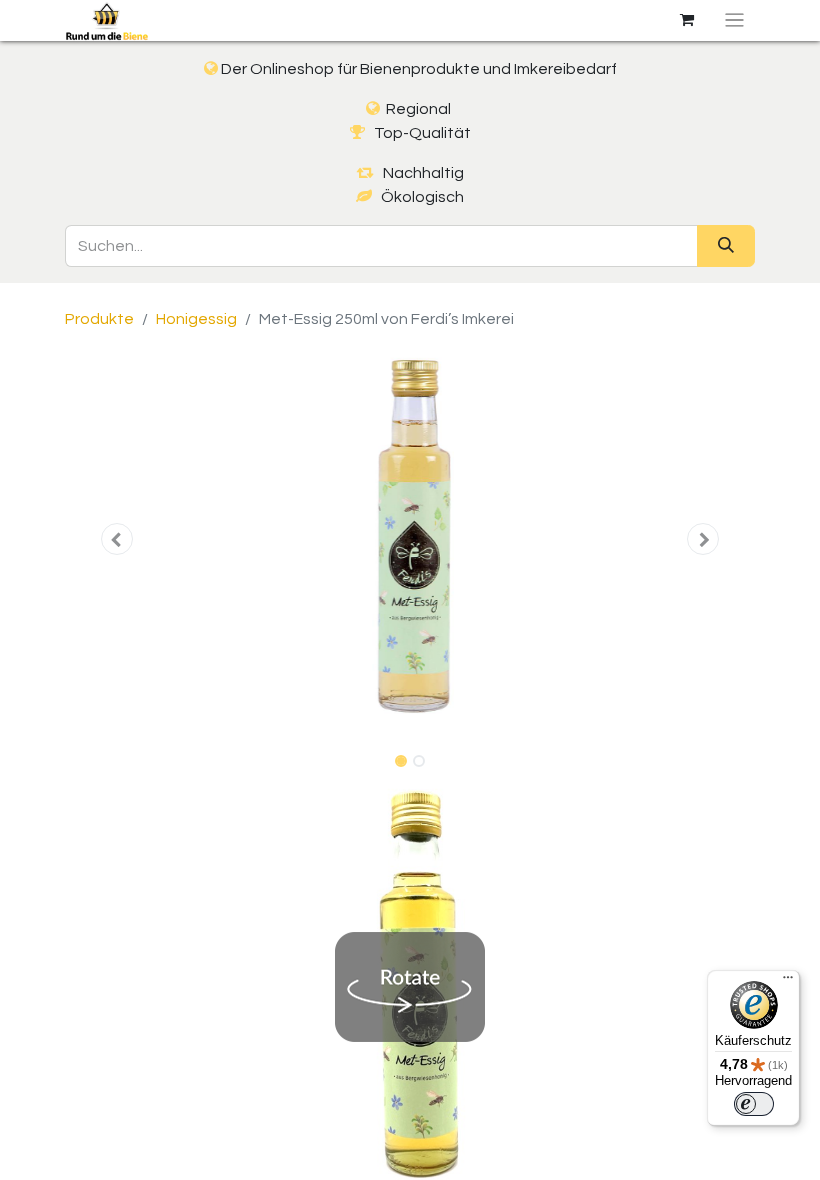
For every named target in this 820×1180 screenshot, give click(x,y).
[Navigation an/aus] (734, 20)
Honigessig (196, 319)
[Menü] (788, 982)
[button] (117, 539)
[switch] (754, 1104)
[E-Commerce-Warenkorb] (687, 20)
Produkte (99, 319)
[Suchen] (726, 246)
